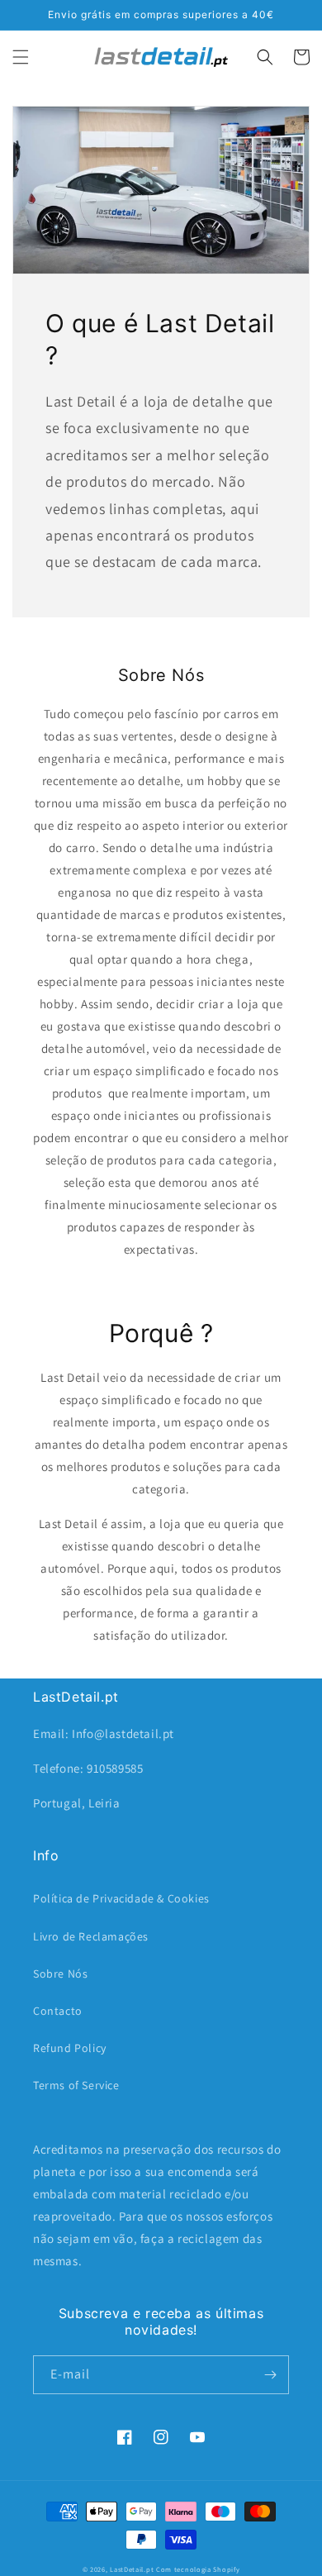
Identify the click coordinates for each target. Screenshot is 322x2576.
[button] (21, 57)
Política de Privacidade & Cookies (121, 1898)
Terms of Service (76, 2085)
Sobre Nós (60, 1974)
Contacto (58, 2011)
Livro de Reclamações (91, 1936)
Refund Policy (70, 2048)
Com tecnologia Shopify (198, 2569)
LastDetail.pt (132, 2569)
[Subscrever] (270, 2375)
